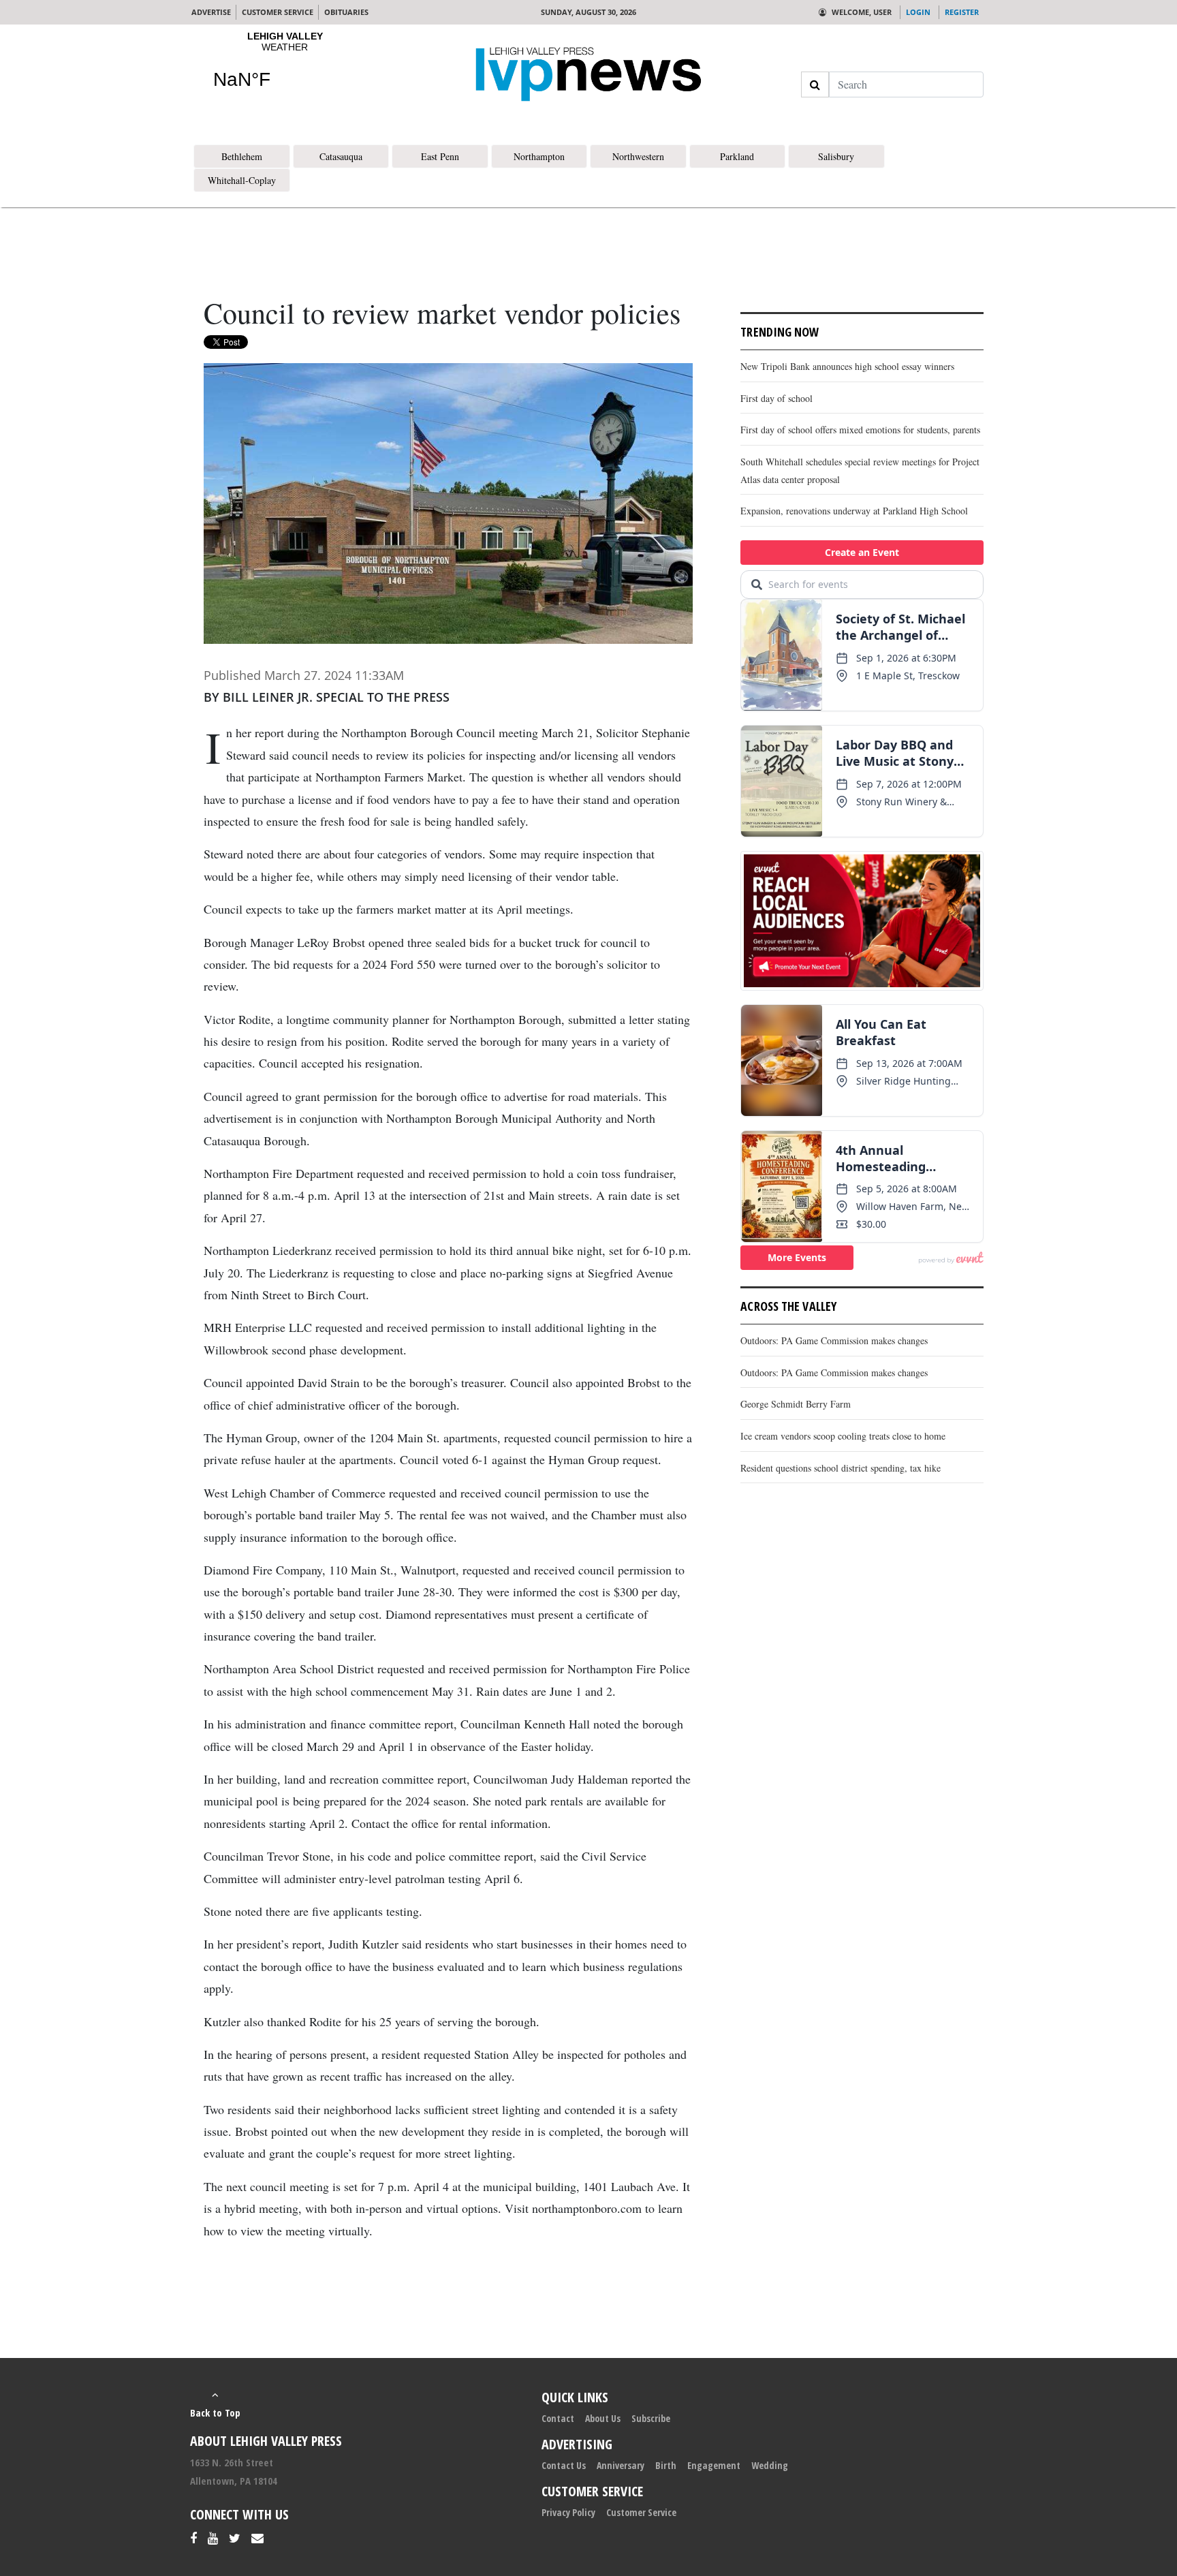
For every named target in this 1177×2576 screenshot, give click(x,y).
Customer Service (641, 2512)
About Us (603, 2418)
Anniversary (621, 2465)
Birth (666, 2465)
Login (918, 12)
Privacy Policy (568, 2512)
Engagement (714, 2465)
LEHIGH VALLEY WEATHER (285, 69)
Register (962, 12)
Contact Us (564, 2465)
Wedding (770, 2465)
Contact (558, 2418)
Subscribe (651, 2418)
